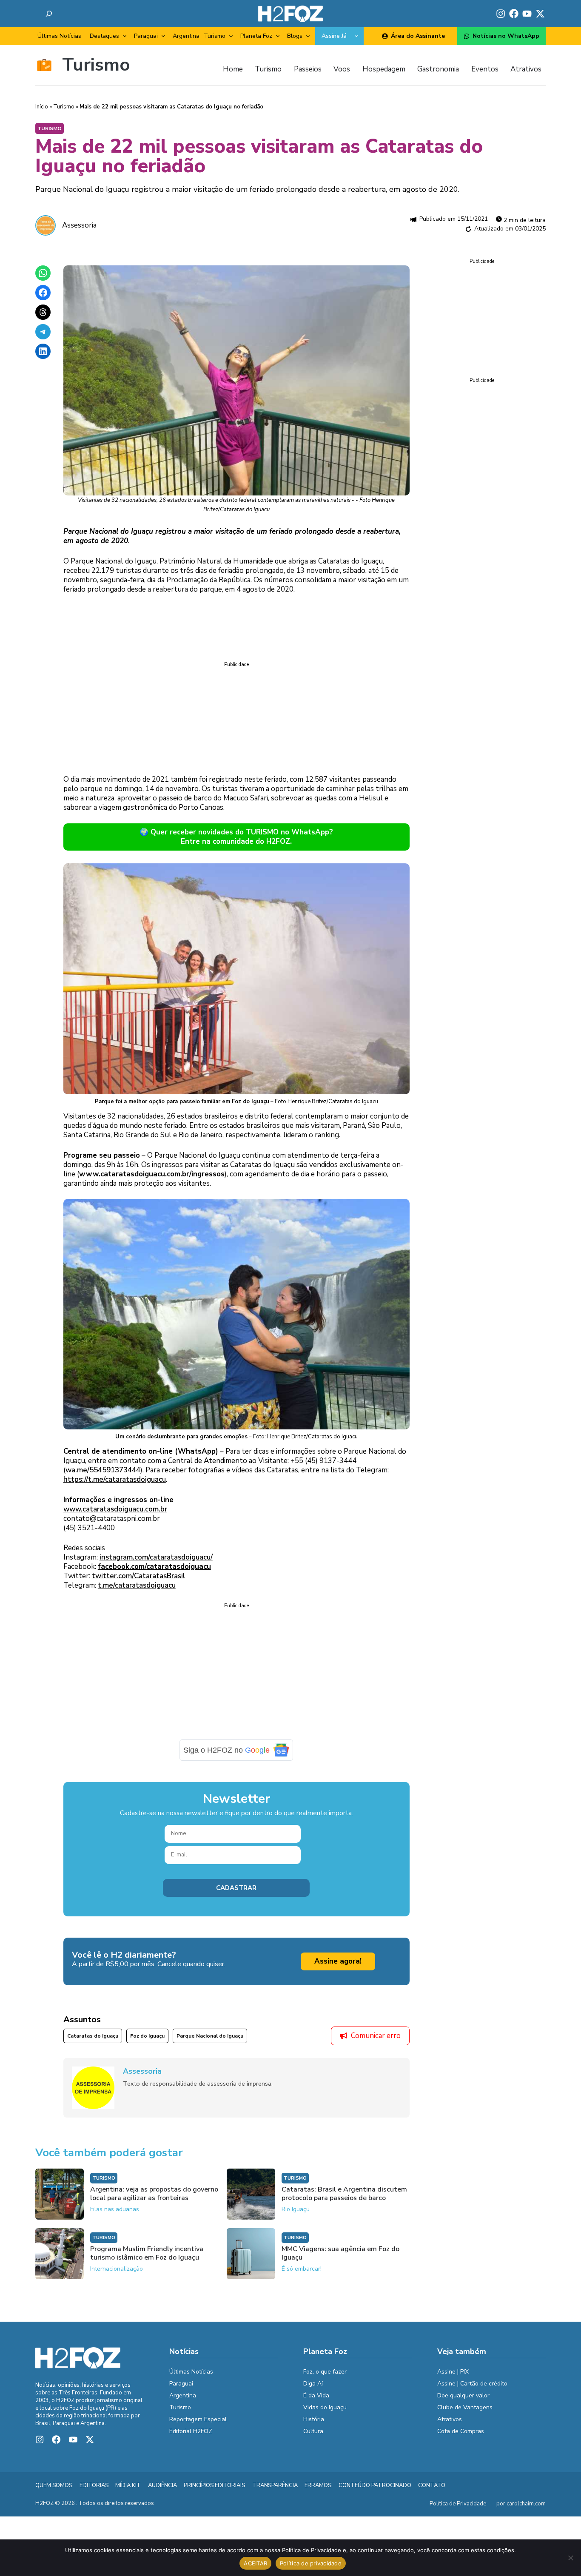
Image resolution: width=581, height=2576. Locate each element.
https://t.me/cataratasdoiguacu (115, 1479)
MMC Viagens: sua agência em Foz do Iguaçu (340, 2253)
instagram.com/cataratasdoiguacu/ (156, 1557)
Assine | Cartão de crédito (472, 2384)
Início (42, 107)
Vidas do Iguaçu (325, 2407)
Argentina (186, 36)
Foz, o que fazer (325, 2372)
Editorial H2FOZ (191, 2431)
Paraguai (146, 36)
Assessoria (79, 225)
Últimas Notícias (59, 36)
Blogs (295, 36)
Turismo (215, 36)
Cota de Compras (461, 2431)
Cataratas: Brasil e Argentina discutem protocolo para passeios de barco (344, 2194)
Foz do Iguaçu (147, 2036)
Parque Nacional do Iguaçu (210, 2036)
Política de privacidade (311, 2563)
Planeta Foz (256, 36)
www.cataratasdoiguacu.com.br (115, 1509)
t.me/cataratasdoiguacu (137, 1585)
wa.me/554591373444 (103, 1470)
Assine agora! (338, 1961)
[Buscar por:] (49, 14)
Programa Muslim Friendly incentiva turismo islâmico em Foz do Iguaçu (147, 2253)
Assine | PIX (453, 2372)
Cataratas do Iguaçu (93, 2036)
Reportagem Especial (198, 2419)
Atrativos (450, 2419)
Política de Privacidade (458, 2504)
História (314, 2419)
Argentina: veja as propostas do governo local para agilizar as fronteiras (154, 2194)
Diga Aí (313, 2384)
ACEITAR (255, 2563)
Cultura (313, 2431)
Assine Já (334, 36)
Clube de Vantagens (465, 2407)
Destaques (104, 36)
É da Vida (316, 2395)
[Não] (570, 2558)
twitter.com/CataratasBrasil (139, 1576)
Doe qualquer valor (463, 2395)
